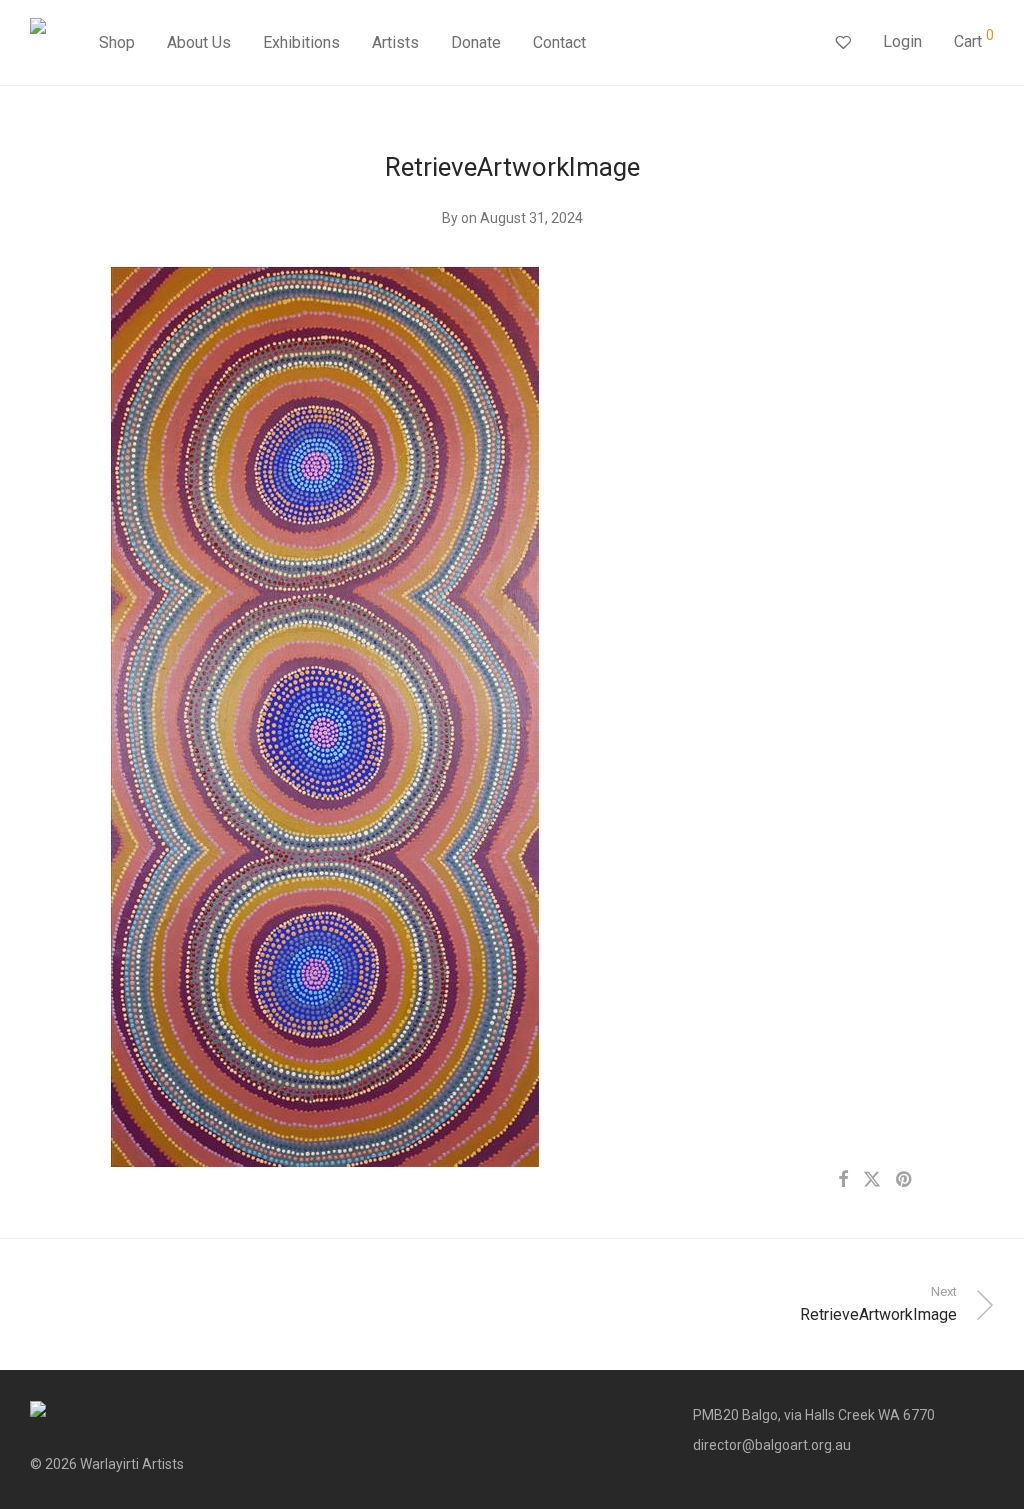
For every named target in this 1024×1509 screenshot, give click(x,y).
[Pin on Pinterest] (905, 1180)
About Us (199, 42)
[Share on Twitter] (872, 1180)
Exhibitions (301, 42)
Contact (559, 42)
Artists (395, 42)
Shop (117, 42)
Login (902, 41)
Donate (476, 42)
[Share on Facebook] (843, 1180)
